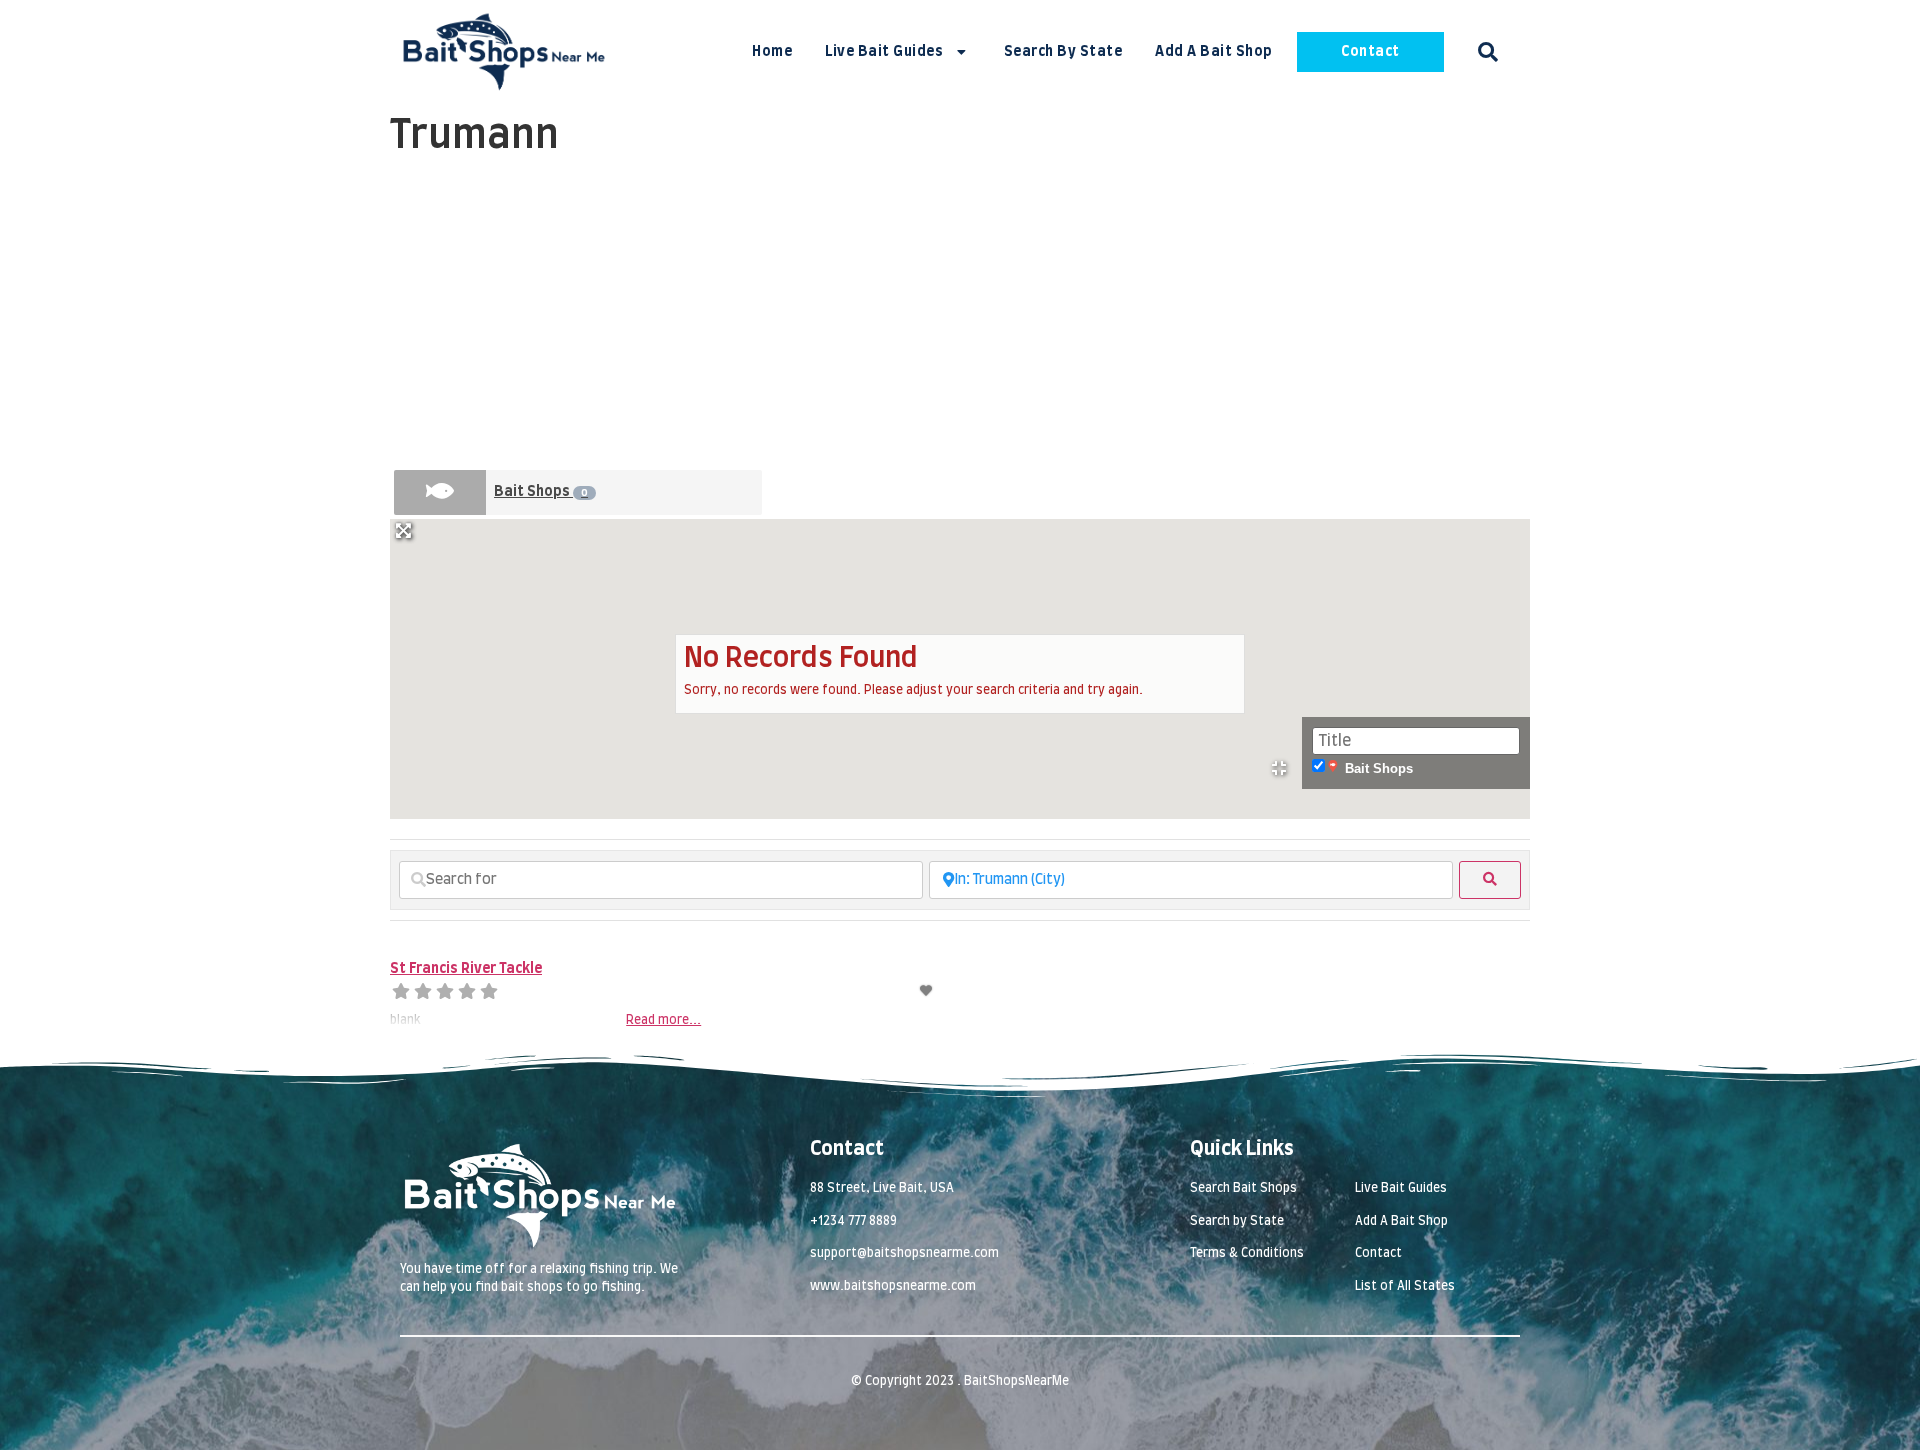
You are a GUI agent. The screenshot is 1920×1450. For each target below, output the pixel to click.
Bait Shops (541, 492)
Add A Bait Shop (1214, 52)
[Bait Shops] (440, 492)
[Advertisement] (960, 316)
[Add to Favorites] (927, 991)
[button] (1488, 52)
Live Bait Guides (884, 52)
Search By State (1063, 52)
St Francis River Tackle (466, 969)
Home (772, 52)
